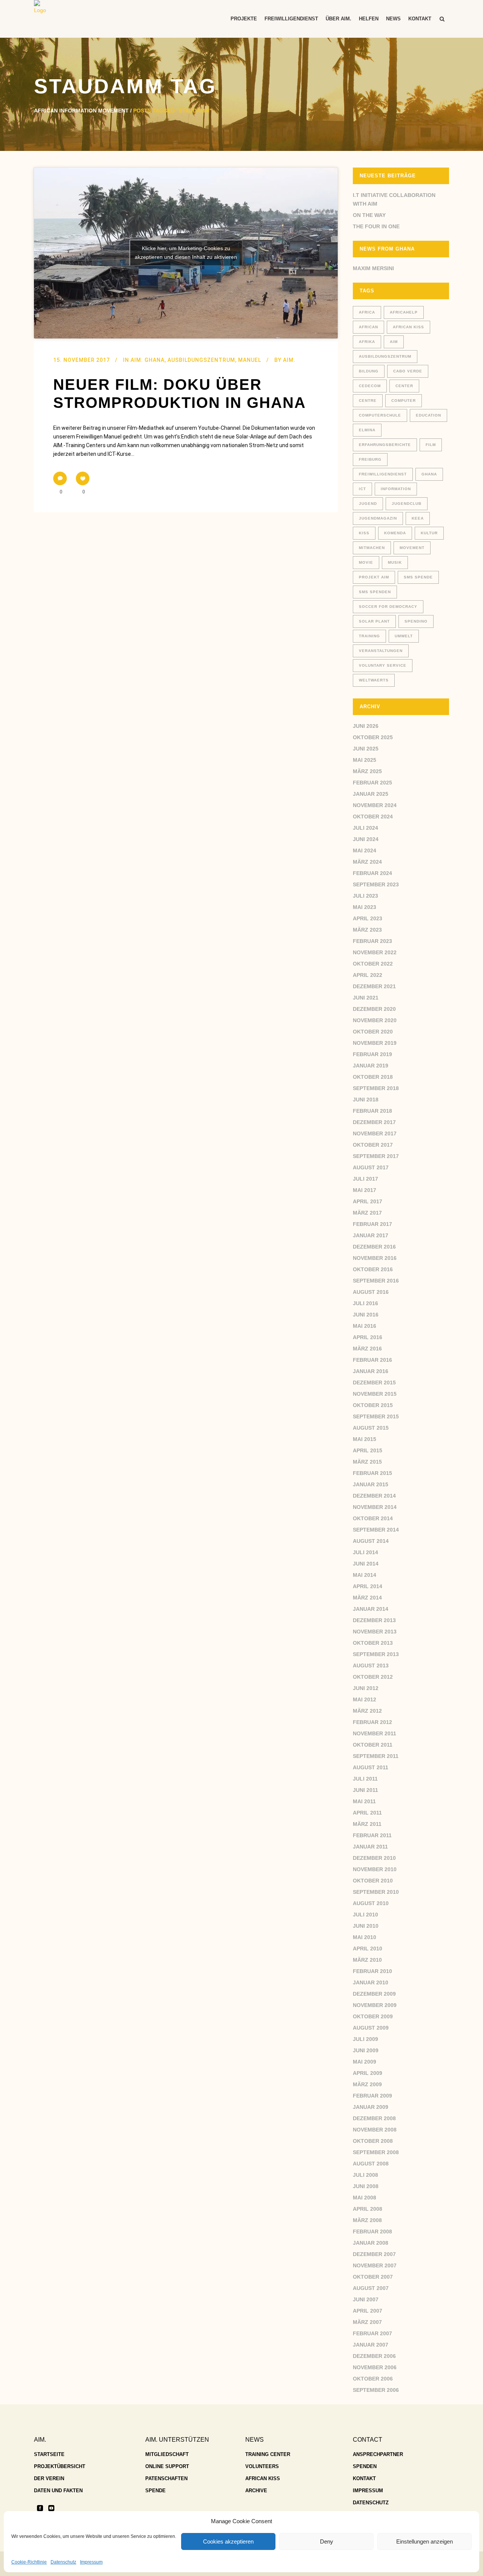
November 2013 (375, 1632)
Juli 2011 (365, 1779)
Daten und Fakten (58, 2491)
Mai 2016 (365, 1326)
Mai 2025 (365, 760)
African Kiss (408, 327)
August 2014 (371, 1541)
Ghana (429, 474)
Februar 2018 (372, 1111)
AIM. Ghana (148, 360)
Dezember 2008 (374, 2118)
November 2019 (375, 1043)
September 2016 (376, 1281)
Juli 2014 (365, 1552)
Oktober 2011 (373, 1745)
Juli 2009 (365, 2039)
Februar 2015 (372, 1473)
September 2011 (376, 1756)
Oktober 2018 (373, 1077)
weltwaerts (374, 680)
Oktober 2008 (373, 2141)
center (404, 386)
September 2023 (376, 884)
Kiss (364, 533)
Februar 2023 (372, 941)
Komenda (395, 533)
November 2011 (375, 1733)
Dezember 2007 (374, 2254)
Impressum (91, 2562)
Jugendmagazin (378, 518)
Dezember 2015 (374, 1383)
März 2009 (367, 2084)
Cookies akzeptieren (228, 2541)
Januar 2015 (371, 1484)
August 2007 (371, 2288)
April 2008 (368, 2209)
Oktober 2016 (373, 1269)
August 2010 (371, 1903)
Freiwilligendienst (383, 474)
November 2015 (375, 1394)
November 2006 (375, 2367)
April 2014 (368, 1586)
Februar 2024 (372, 873)
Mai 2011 (364, 1801)
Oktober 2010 (373, 1881)
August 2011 (371, 1767)
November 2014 (375, 1507)
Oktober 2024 (373, 817)
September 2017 (376, 1156)
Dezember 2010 (374, 1858)
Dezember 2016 (374, 1247)
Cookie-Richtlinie (29, 2562)
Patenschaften (166, 2478)
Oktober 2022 (373, 964)
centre (368, 401)
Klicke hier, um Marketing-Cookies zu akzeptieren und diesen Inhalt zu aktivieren (186, 253)
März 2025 (367, 771)
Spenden (365, 2466)
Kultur (429, 533)
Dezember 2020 (374, 1009)
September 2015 (376, 1416)
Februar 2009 (372, 2096)
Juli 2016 (365, 1303)
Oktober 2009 (373, 2016)
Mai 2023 (365, 907)
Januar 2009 (371, 2107)
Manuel (250, 360)
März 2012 (367, 1711)
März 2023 (367, 930)
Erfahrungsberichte (385, 445)
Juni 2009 (366, 2050)
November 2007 (375, 2265)
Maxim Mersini (373, 268)
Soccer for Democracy (388, 607)
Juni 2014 (366, 1564)
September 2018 (376, 1088)
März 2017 (367, 1213)
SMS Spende (418, 577)
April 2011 (367, 1813)
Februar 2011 (372, 1835)
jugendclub (407, 504)
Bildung (369, 371)
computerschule (380, 415)
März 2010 (367, 1960)
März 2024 (367, 862)
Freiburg (370, 459)
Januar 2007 (371, 2345)
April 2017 (368, 1201)
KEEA (418, 518)
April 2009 (368, 2073)
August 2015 (371, 1428)
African (368, 327)
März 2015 (367, 1462)
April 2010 (368, 1949)
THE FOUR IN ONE (376, 226)
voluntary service (383, 665)
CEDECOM (370, 386)
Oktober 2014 (373, 1518)
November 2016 (375, 1258)
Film (431, 445)
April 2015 (368, 1450)
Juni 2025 (366, 749)
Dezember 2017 (374, 1122)
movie (366, 562)
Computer (404, 401)
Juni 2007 (366, 2299)
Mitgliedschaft (167, 2454)
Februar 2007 (372, 2333)
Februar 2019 (372, 1054)
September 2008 (376, 2152)
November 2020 (375, 1020)
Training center (268, 2454)
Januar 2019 (371, 1066)
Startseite (49, 2454)
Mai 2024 (365, 850)
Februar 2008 (372, 2232)
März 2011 (367, 1824)
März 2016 (367, 1349)
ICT (362, 489)
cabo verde (408, 371)
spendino (416, 621)
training (369, 636)
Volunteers (262, 2466)
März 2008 (367, 2220)
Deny (327, 2541)
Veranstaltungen (381, 651)
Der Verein (49, 2478)
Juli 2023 (365, 896)
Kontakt (364, 2478)
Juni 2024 (366, 839)
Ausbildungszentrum (201, 360)
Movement (412, 548)
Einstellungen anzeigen (425, 2541)
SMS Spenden (375, 592)
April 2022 (368, 975)
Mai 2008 (365, 2198)
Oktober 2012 (373, 1677)
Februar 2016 (372, 1360)
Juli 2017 (365, 1179)
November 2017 (375, 1133)
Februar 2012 (372, 1722)
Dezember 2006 (374, 2356)
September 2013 (376, 1654)
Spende (155, 2491)
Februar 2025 (372, 783)
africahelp (404, 312)
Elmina (367, 430)
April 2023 (368, 918)
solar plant (374, 621)
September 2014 (376, 1530)
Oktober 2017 (373, 1145)
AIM (394, 342)
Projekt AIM (374, 577)
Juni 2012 (366, 1688)
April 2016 (368, 1337)
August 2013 (371, 1666)
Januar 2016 (371, 1371)
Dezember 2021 (374, 986)
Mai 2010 (365, 1937)
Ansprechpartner (378, 2454)
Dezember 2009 (374, 1994)
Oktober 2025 (373, 737)
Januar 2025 (371, 794)
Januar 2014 (371, 1609)
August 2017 (371, 1167)
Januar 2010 (371, 1982)
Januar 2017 (371, 1235)
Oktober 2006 (373, 2379)
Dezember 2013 (374, 1620)
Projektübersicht (60, 2466)
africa (367, 312)
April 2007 (368, 2311)
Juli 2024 (365, 828)
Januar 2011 (370, 1847)
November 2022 (375, 952)
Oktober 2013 (373, 1643)
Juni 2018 (366, 1100)
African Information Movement (81, 111)
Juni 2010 (366, 1926)
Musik (395, 562)
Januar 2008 (371, 2243)
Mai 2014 (365, 1575)
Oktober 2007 (373, 2277)
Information (396, 489)
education (428, 415)
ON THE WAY (369, 215)
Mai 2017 (365, 1190)
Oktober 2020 (373, 1032)
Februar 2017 (372, 1224)
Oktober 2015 (373, 1405)
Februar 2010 (372, 1971)
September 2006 (376, 2390)
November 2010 (375, 1869)
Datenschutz (63, 2562)
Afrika (367, 342)
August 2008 (371, 2164)
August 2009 (371, 2028)
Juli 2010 (365, 1915)
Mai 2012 (365, 1699)
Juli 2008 (365, 2175)
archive (256, 2491)
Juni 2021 (366, 998)
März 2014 (367, 1598)
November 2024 (375, 805)
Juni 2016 (366, 1315)
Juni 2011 (365, 1790)
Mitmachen (372, 548)
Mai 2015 (365, 1439)
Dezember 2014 (374, 1496)
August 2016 (371, 1292)
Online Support (167, 2466)
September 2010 (376, 1892)
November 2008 (375, 2130)
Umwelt (404, 636)
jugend (368, 504)
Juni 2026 (366, 726)
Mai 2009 (365, 2062)
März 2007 (367, 2322)
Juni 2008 (366, 2186)
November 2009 (375, 2005)
